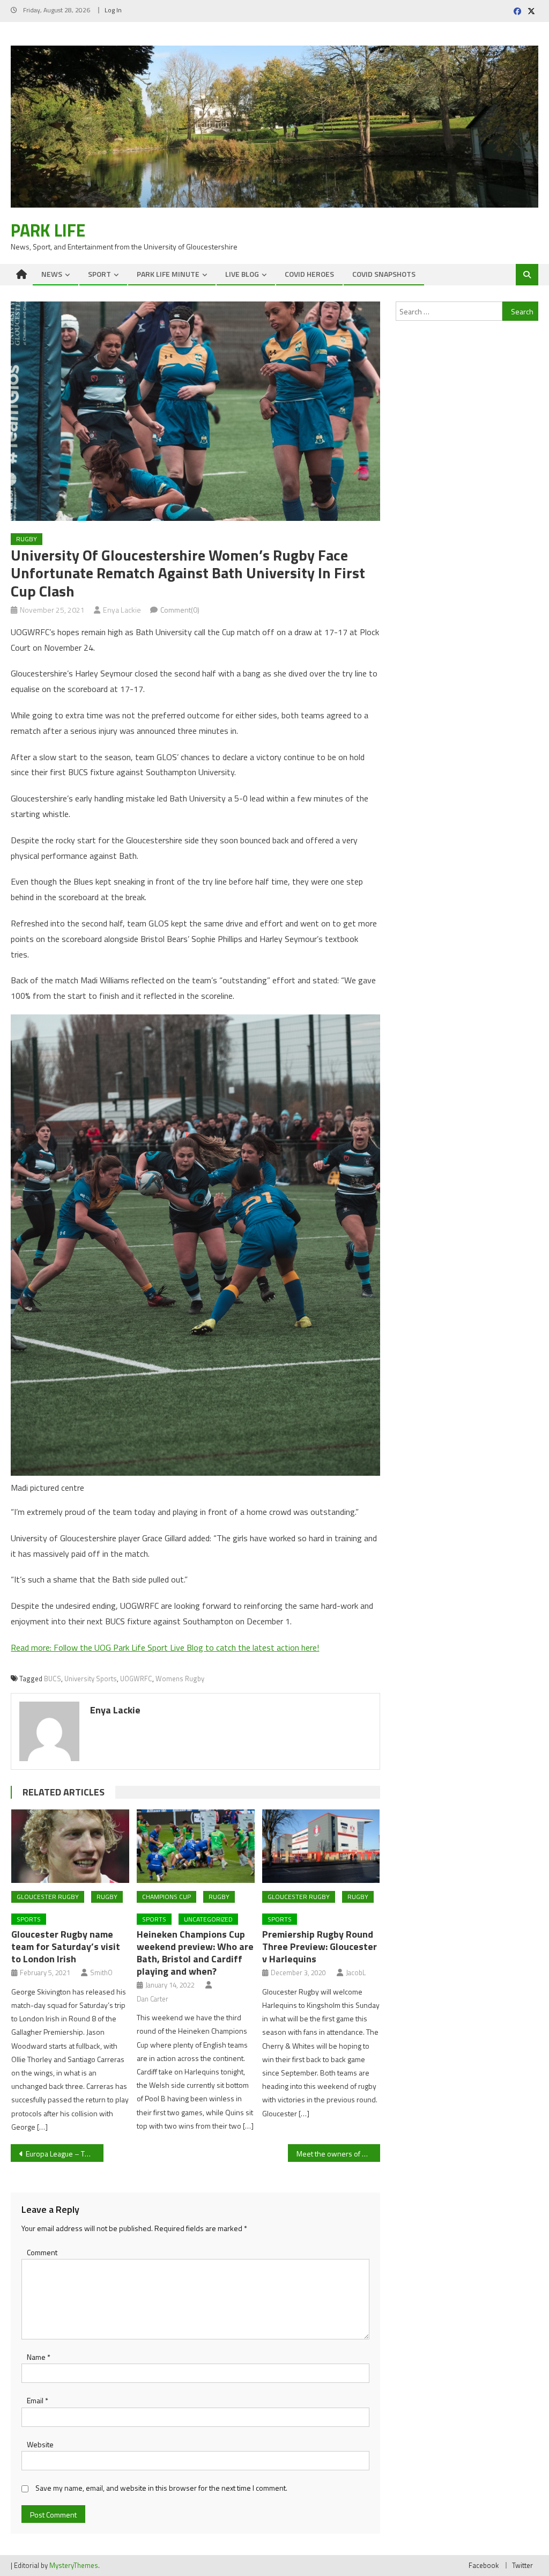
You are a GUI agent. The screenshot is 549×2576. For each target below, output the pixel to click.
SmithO (101, 1973)
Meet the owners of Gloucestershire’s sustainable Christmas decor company (338, 2154)
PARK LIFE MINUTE (168, 274)
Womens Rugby (180, 1679)
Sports (29, 1919)
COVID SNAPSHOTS (384, 274)
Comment (42, 2252)
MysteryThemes (74, 2565)
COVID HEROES (309, 274)
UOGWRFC (136, 1679)
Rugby (27, 539)
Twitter (522, 2565)
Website (40, 2444)
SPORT (99, 274)
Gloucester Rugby (48, 1897)
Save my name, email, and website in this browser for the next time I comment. (161, 2488)
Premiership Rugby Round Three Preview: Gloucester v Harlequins (320, 1946)
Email (38, 2400)
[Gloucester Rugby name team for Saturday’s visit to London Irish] (70, 1846)
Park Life (48, 230)
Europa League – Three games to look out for (64, 2154)
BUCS (53, 1679)
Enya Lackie (122, 610)
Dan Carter (153, 1999)
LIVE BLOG (242, 274)
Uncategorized (208, 1919)
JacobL (356, 1973)
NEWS (52, 274)
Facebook (484, 2565)
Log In (113, 10)
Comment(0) (180, 610)
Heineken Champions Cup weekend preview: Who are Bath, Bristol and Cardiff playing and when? (195, 1953)
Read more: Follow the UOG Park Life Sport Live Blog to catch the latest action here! (165, 1647)
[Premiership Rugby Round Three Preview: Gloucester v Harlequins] (321, 1846)
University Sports (91, 1679)
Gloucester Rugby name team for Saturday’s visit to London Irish (66, 1946)
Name (39, 2357)
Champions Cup (166, 1897)
